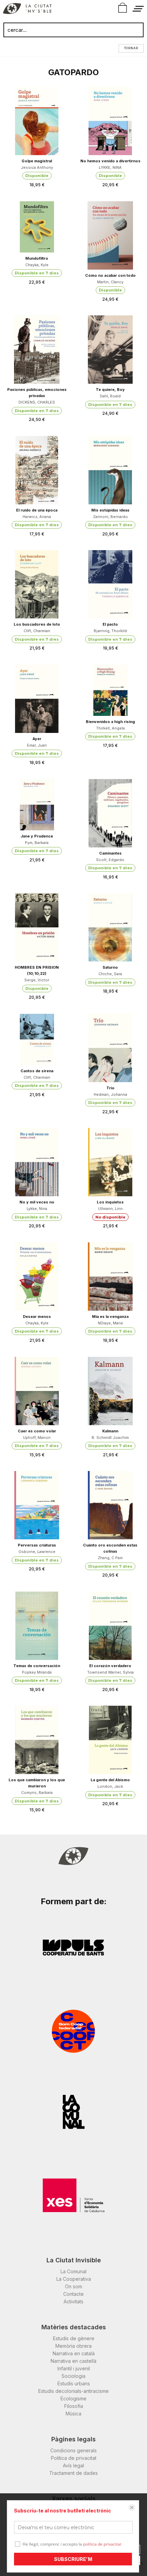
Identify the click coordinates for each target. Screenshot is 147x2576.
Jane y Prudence (37, 836)
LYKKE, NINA (110, 167)
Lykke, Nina (37, 1209)
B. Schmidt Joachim (110, 1437)
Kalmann (110, 1431)
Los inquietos (110, 1202)
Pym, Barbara (37, 843)
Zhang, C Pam (110, 1558)
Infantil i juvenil (74, 2368)
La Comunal (73, 2271)
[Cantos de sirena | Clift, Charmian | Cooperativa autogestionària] (37, 1039)
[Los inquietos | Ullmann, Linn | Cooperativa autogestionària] (110, 1162)
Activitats (73, 2301)
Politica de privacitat (74, 2458)
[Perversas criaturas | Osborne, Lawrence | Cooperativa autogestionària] (37, 1505)
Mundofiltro (37, 258)
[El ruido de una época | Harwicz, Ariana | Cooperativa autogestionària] (37, 470)
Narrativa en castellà (73, 2361)
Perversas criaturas (37, 1545)
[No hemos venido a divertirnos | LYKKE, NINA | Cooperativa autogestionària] (110, 121)
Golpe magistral (37, 161)
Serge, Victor (37, 980)
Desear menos (37, 1317)
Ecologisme (73, 2398)
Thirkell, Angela (110, 728)
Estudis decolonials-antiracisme (73, 2391)
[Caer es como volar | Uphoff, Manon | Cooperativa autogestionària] (37, 1391)
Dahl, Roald (110, 396)
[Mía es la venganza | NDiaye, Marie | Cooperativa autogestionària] (110, 1277)
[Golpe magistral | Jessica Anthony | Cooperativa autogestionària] (37, 121)
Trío (110, 1088)
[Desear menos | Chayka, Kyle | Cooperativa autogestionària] (37, 1277)
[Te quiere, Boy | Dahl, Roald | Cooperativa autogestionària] (110, 350)
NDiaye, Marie (110, 1323)
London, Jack (110, 1786)
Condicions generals (73, 2450)
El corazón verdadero (110, 1666)
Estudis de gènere (74, 2338)
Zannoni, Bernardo (110, 517)
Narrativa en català (74, 2353)
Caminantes (110, 853)
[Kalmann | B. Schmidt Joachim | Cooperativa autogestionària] (110, 1391)
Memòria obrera (73, 2346)
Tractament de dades (73, 2473)
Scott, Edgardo (110, 860)
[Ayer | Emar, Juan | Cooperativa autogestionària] (37, 699)
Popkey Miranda (37, 1672)
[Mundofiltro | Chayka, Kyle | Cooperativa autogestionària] (37, 227)
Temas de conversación (37, 1666)
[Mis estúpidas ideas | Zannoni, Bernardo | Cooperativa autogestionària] (110, 470)
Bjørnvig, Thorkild (110, 631)
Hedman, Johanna (110, 1094)
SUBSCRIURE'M (73, 2559)
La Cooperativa (74, 2279)
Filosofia (74, 2406)
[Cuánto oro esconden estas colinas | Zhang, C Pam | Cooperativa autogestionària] (110, 1505)
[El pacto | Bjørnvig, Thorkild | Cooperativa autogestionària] (110, 584)
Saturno (110, 967)
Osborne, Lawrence (37, 1552)
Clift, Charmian (37, 631)
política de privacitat (102, 2544)
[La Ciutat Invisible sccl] (27, 10)
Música (73, 2414)
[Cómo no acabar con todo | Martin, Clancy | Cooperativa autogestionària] (110, 235)
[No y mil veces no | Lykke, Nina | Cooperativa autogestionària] (37, 1162)
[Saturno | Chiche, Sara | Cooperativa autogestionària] (110, 927)
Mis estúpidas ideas (110, 510)
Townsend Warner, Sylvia (110, 1672)
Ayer (37, 739)
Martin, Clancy (110, 282)
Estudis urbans (74, 2383)
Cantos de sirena (37, 1071)
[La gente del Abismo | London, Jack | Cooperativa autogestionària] (110, 1740)
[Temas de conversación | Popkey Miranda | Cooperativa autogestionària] (37, 1626)
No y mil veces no (37, 1202)
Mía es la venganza (110, 1317)
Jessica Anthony (37, 167)
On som (73, 2286)
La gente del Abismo (110, 1780)
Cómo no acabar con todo (110, 275)
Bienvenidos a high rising (110, 722)
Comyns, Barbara (37, 1793)
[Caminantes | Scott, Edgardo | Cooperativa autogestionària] (110, 813)
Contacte (73, 2294)
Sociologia (73, 2376)
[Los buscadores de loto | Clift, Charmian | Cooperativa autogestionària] (37, 584)
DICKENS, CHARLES (37, 402)
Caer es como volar (37, 1431)
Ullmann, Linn (110, 1209)
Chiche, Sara (110, 974)
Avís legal (73, 2465)
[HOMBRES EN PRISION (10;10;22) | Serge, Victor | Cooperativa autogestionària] (37, 927)
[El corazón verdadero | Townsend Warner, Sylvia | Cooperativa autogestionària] (110, 1626)
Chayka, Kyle (37, 265)
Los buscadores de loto (37, 624)
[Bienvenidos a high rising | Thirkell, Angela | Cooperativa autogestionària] (110, 690)
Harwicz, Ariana (37, 517)
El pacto (110, 624)
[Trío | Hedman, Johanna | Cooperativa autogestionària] (110, 1048)
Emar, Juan (37, 745)
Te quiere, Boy (110, 390)
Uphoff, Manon (37, 1437)
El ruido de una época (37, 510)
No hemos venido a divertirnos (110, 161)
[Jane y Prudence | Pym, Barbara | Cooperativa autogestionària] (37, 805)
